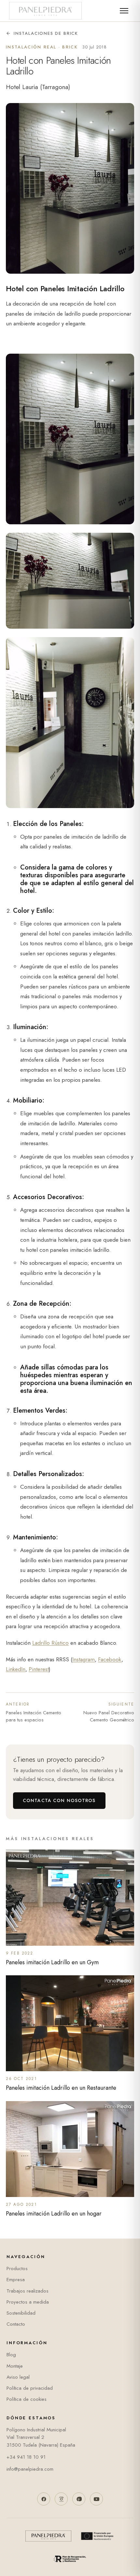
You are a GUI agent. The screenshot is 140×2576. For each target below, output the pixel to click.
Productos (17, 2269)
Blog (11, 2355)
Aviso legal (18, 2377)
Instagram (84, 1659)
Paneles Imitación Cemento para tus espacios (34, 1713)
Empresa (16, 2280)
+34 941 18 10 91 (26, 2457)
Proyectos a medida (28, 2302)
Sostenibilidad (21, 2313)
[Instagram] (61, 2499)
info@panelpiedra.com (30, 2469)
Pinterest (39, 1669)
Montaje (15, 2366)
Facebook (110, 1659)
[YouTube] (96, 2499)
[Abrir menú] (124, 11)
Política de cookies (27, 2399)
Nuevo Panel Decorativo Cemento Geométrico (109, 1713)
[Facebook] (44, 2499)
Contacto (16, 2324)
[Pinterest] (79, 2499)
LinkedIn (16, 1669)
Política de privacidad (30, 2388)
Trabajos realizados (28, 2291)
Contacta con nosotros (59, 1800)
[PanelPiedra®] (45, 11)
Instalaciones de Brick (46, 33)
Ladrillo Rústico (50, 1643)
